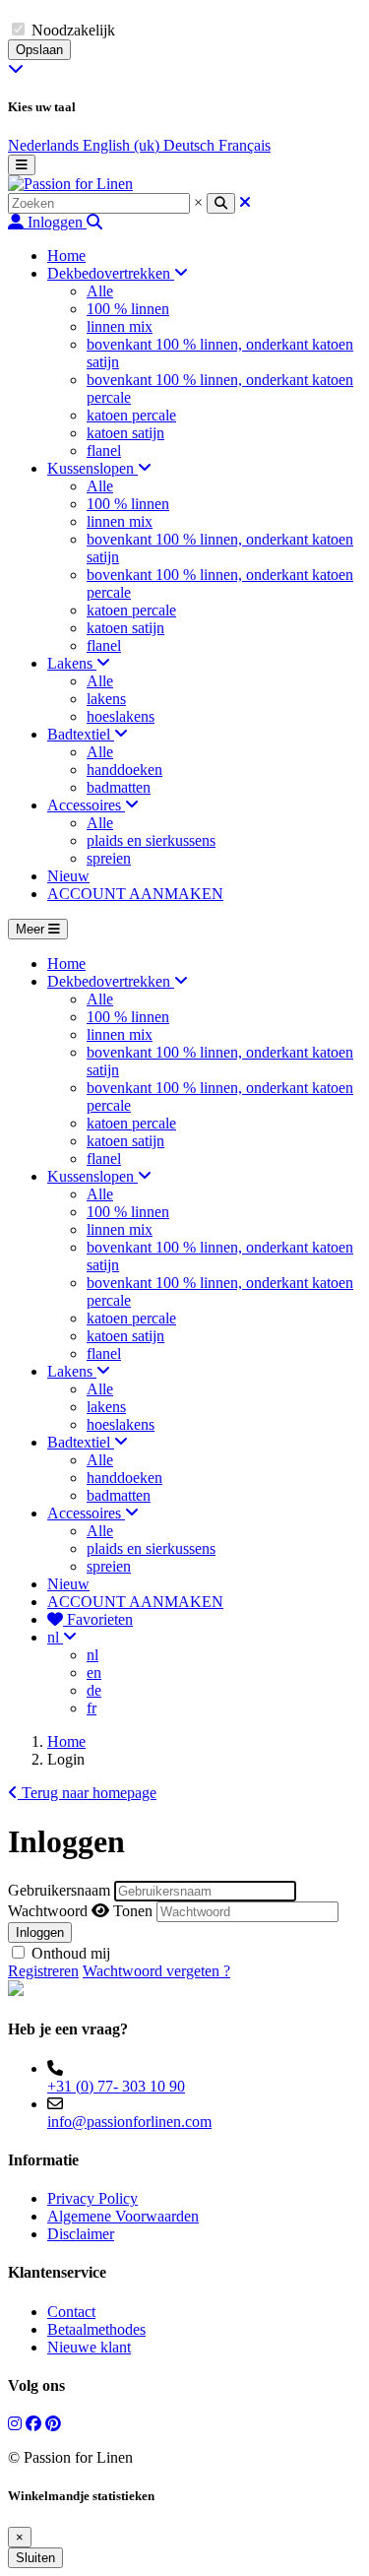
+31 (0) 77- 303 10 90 (116, 2086)
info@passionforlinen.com (129, 2122)
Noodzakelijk (73, 30)
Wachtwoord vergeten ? (156, 1971)
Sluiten (35, 2558)
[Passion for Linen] (70, 184)
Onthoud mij (71, 1953)
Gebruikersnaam (59, 1890)
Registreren (43, 1971)
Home (66, 1741)
